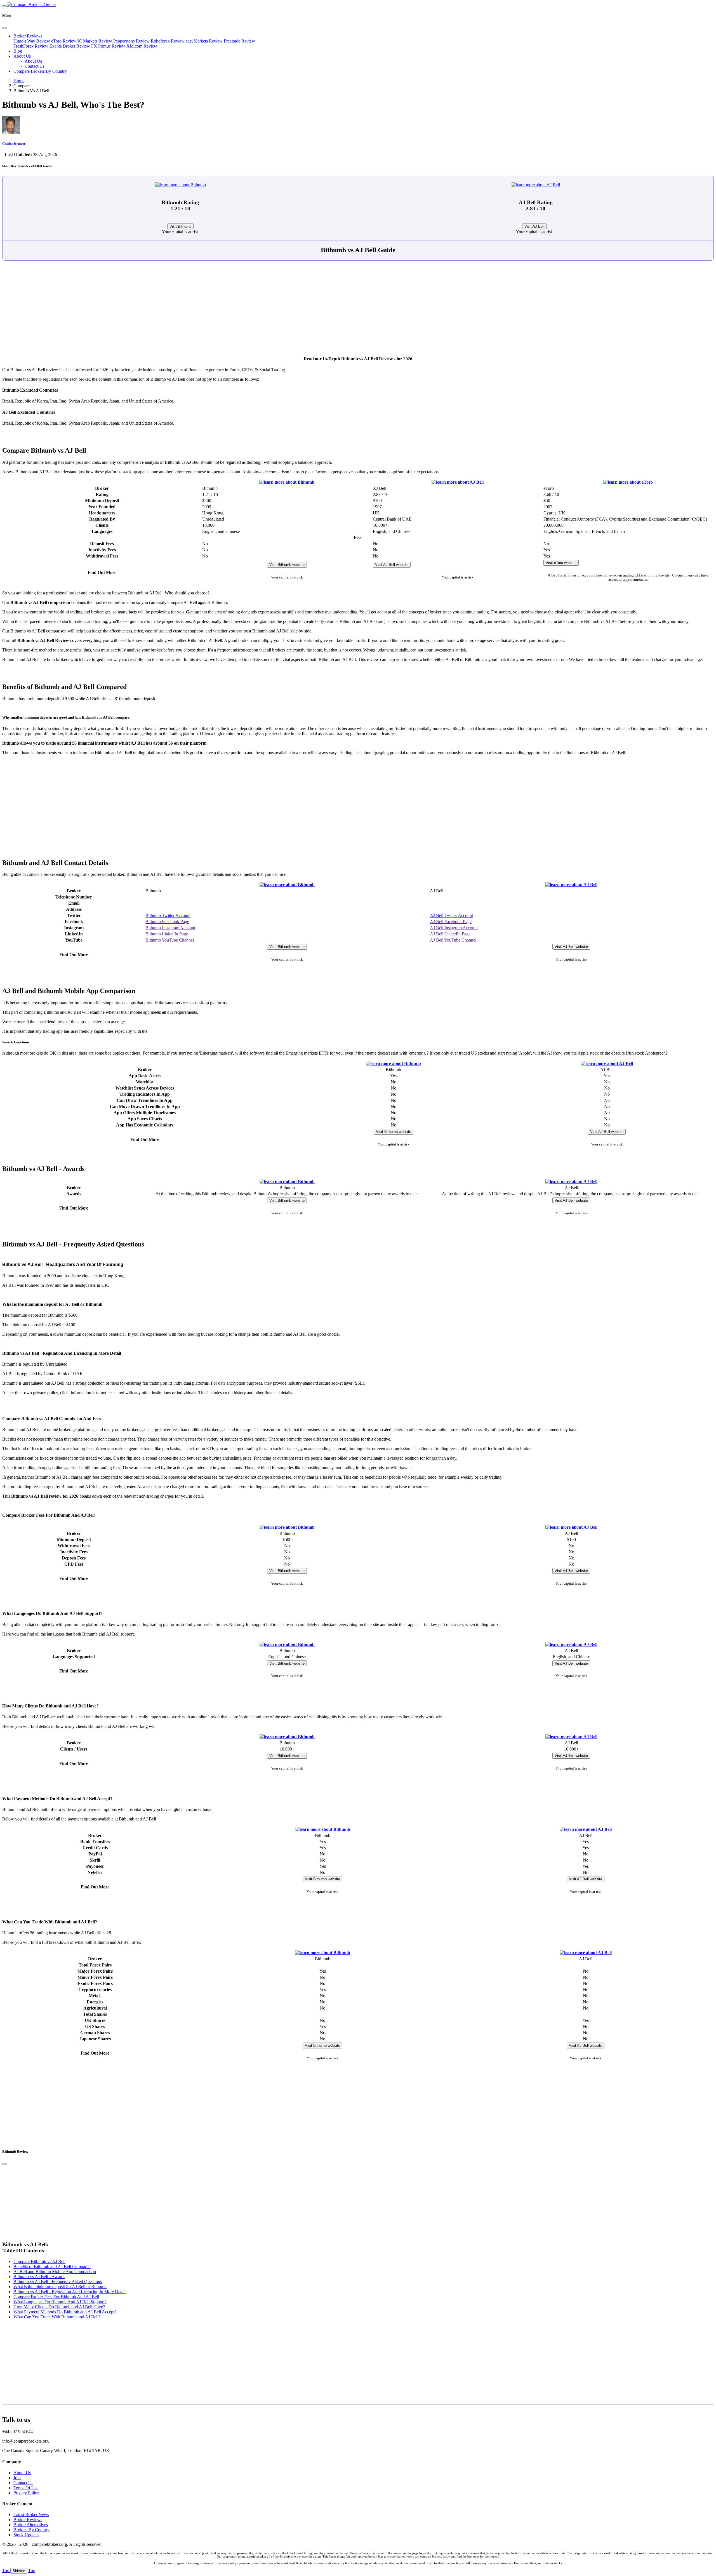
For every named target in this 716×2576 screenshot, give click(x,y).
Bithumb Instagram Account (170, 928)
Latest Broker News (31, 2515)
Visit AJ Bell (534, 226)
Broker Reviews (28, 36)
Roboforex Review (168, 41)
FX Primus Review (108, 46)
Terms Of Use (26, 2488)
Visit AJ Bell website (392, 565)
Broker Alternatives (31, 2525)
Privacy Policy (26, 2493)
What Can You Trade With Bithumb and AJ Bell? (57, 2317)
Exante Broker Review (70, 46)
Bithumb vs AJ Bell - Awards (39, 2277)
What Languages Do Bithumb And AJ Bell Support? (60, 2302)
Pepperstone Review (131, 41)
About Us (22, 56)
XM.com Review (142, 46)
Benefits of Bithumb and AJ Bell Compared (52, 2266)
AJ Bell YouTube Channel (453, 940)
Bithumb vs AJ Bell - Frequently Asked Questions (58, 2282)
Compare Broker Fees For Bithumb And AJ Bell (56, 2297)
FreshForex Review (31, 46)
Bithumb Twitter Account (168, 915)
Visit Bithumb (180, 226)
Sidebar (19, 2571)
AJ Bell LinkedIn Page (450, 934)
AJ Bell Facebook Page (451, 922)
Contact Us (35, 66)
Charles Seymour (14, 143)
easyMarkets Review (204, 41)
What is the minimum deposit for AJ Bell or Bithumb (60, 2287)
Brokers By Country (31, 2530)
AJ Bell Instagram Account (454, 928)
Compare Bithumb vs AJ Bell (39, 2261)
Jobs (17, 2478)
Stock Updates (26, 2535)
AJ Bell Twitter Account (451, 915)
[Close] (4, 28)
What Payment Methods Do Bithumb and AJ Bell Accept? (65, 2312)
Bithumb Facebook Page (167, 922)
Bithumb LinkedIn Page (167, 934)
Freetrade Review (239, 41)
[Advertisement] (358, 311)
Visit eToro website (561, 563)
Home (19, 81)
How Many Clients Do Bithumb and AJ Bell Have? (59, 2307)
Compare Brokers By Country (40, 71)
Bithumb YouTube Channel (170, 940)
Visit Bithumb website (287, 565)
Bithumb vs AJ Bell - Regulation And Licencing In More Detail (70, 2292)
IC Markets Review (95, 41)
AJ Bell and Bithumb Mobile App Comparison (55, 2272)
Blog (18, 51)
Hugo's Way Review (32, 41)
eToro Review (64, 41)
